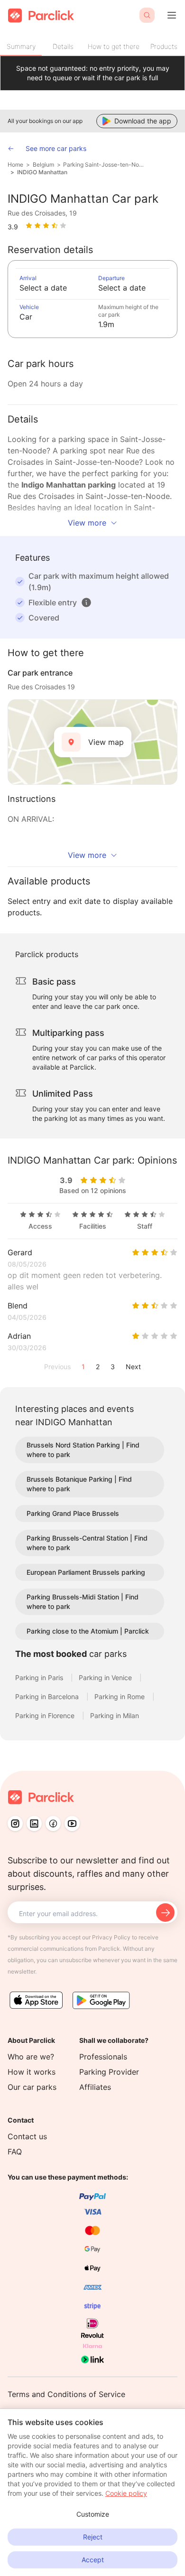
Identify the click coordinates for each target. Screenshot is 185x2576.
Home (15, 165)
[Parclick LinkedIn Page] (34, 1824)
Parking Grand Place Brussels (73, 1513)
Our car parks (32, 2087)
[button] (86, 602)
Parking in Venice (106, 1678)
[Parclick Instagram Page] (15, 1824)
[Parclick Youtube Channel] (72, 1824)
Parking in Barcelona (48, 1697)
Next (133, 1367)
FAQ (15, 2152)
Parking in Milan (115, 1716)
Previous (57, 1367)
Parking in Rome (120, 1697)
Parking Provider (109, 2072)
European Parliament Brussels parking (86, 1572)
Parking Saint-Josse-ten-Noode (104, 165)
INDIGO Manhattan (42, 172)
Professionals (103, 2057)
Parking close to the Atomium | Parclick (88, 1631)
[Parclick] (41, 15)
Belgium (43, 165)
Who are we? (31, 2057)
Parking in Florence (46, 1716)
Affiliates (95, 2087)
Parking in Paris (40, 1678)
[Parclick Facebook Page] (53, 1824)
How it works (32, 2072)
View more (87, 523)
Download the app (143, 121)
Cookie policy (126, 2493)
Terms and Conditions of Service (66, 2394)
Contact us (27, 2136)
